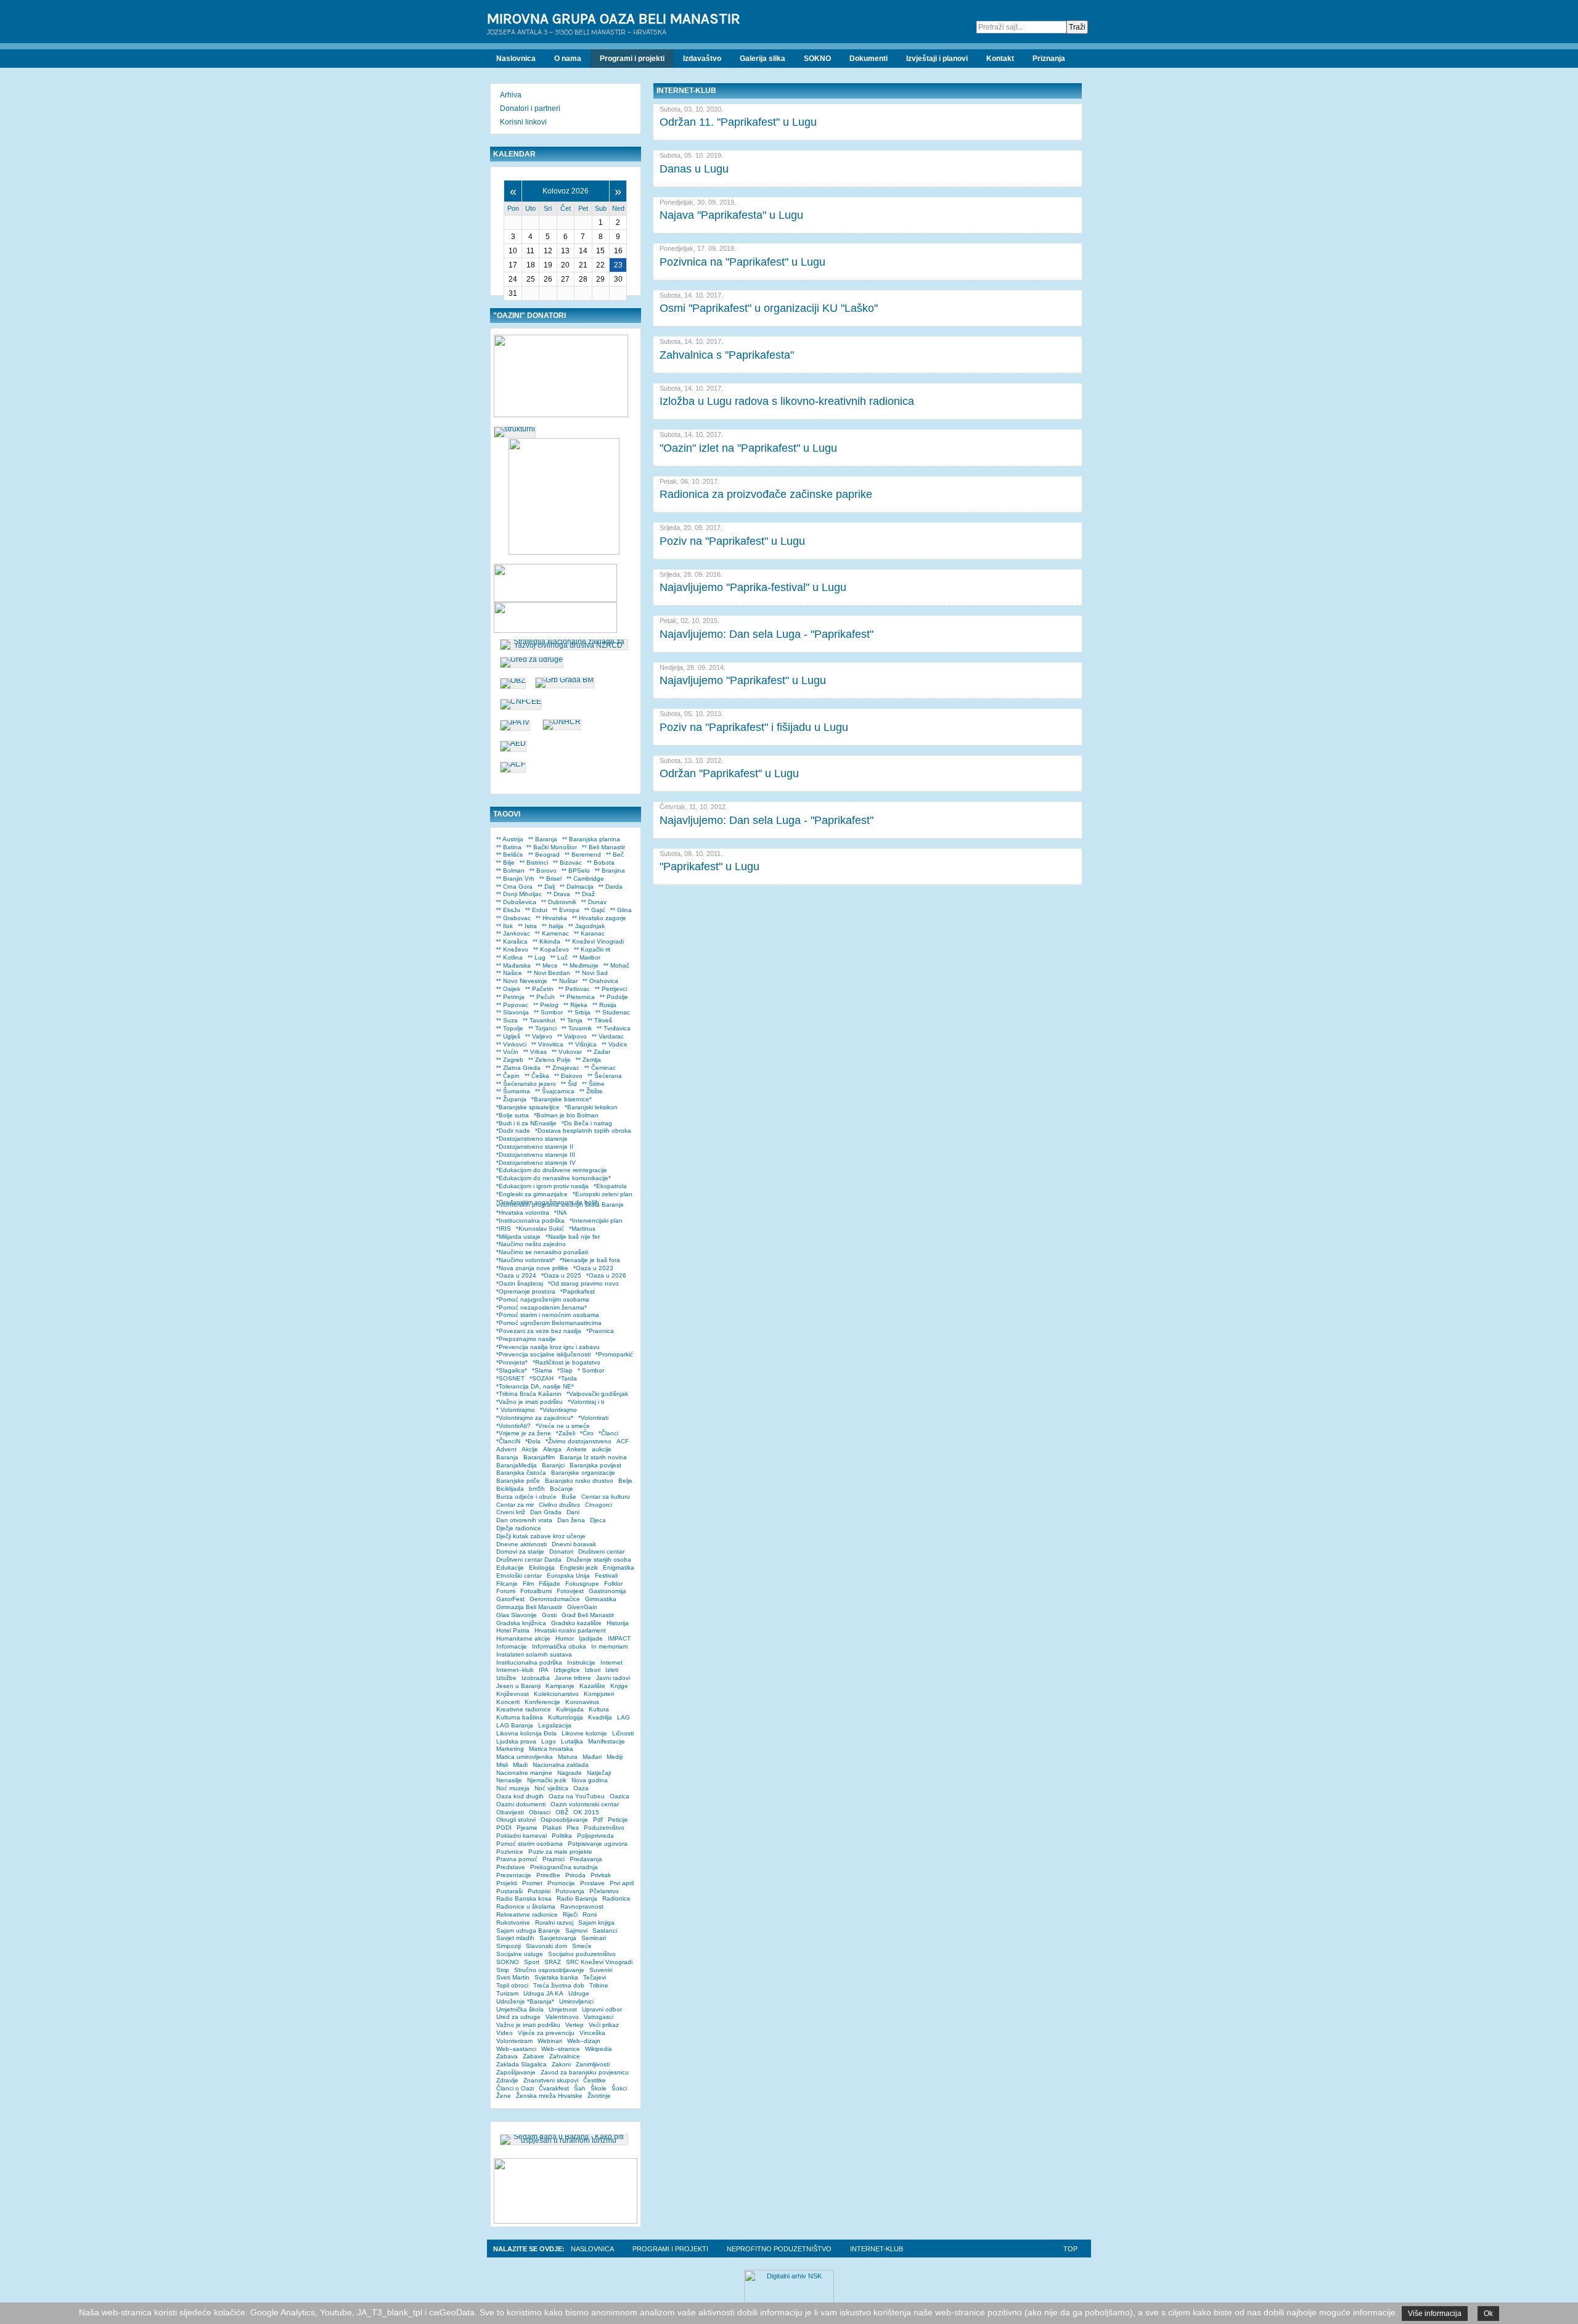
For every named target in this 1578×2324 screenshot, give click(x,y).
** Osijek (508, 989)
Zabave (533, 2056)
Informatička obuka (559, 1646)
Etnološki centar (519, 1576)
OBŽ (562, 1812)
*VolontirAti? (513, 1426)
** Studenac (613, 1012)
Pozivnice (510, 1852)
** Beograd (544, 854)
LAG (623, 1717)
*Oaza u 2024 (516, 1275)
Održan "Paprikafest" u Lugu (729, 773)
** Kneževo (512, 949)
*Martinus (582, 1229)
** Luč (559, 957)
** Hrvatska (551, 918)
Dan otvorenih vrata (524, 1520)
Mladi (520, 1765)
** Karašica (512, 941)
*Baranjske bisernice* (562, 1099)
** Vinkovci (511, 1044)
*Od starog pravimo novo (583, 1283)
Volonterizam (514, 2041)
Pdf (598, 1820)
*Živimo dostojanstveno (578, 1441)
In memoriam (609, 1646)
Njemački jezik (547, 1780)
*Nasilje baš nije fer (573, 1237)
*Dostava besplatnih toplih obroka (583, 1131)
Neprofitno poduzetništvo (779, 2249)
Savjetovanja (558, 1938)
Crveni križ (511, 1512)
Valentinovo (562, 2017)
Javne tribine (573, 1678)
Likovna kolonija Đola (526, 1733)
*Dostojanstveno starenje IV (536, 1163)
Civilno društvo (559, 1505)
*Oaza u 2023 (593, 1268)
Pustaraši (509, 1891)
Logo (549, 1741)
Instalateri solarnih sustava (534, 1654)
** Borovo (543, 870)
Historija (618, 1623)
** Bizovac (567, 862)
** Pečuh (542, 997)
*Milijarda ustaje (518, 1237)
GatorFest (510, 1599)
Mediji (615, 1757)
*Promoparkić (614, 1354)
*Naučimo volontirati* (525, 1260)
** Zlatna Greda (518, 1068)
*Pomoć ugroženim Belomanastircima (549, 1323)
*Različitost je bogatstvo (566, 1362)
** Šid (569, 1084)
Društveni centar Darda (529, 1560)
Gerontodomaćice (555, 1599)
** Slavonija (513, 1012)
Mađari (592, 1757)
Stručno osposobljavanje (549, 1970)
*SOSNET (510, 1378)
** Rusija (604, 1005)
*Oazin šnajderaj (520, 1283)
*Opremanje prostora (526, 1291)
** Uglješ (508, 1036)
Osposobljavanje (564, 1820)
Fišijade (550, 1584)
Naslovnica (592, 2249)
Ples (573, 1828)
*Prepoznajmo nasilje (526, 1339)
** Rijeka (575, 1005)
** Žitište (591, 1091)
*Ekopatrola (610, 1186)
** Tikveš (600, 1020)
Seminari (594, 1938)
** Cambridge (585, 879)
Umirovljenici (576, 2001)
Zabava (507, 2056)
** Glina (621, 910)
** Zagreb (510, 1060)
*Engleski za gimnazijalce (532, 1194)
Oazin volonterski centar (585, 1804)
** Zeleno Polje (550, 1060)
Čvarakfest (554, 2088)
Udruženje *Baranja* (525, 2001)
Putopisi (539, 1891)
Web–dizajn (584, 2041)
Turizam (507, 1993)
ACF (623, 1441)
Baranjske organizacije (583, 1473)
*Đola (533, 1441)
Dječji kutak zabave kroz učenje (541, 1536)
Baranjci (553, 1465)
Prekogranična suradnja (564, 1867)
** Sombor (548, 1012)
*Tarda (568, 1378)
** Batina (509, 847)
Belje (625, 1481)
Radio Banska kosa (524, 1898)
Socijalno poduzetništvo (582, 1954)
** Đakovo (568, 1076)
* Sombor (591, 1370)
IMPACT (619, 1638)
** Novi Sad (591, 973)
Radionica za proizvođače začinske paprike (766, 494)
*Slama (542, 1370)
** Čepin (508, 1076)
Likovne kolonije (584, 1733)
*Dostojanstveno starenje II (535, 1147)
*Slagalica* (512, 1370)
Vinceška (592, 2033)
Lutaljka (572, 1741)
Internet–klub (515, 1670)
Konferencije (542, 1702)
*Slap (565, 1370)
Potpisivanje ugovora (598, 1844)
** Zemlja (588, 1060)
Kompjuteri (599, 1694)
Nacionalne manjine (524, 1773)
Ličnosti (623, 1733)
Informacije (512, 1646)
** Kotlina (509, 957)
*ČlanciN (508, 1441)
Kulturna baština (520, 1717)
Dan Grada (546, 1512)
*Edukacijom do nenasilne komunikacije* (554, 1178)
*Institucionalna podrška (530, 1221)
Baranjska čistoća (521, 1473)
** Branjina (610, 870)
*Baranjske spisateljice (528, 1107)
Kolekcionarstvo (556, 1694)
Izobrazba (536, 1678)
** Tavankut (539, 1020)
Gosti (549, 1615)
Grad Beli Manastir (588, 1615)
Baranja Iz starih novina (593, 1457)
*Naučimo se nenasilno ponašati (542, 1252)
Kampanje (560, 1686)
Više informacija (1435, 2314)
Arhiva (511, 95)
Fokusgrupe (582, 1584)
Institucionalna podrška (529, 1662)
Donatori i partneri (530, 108)
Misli (502, 1765)
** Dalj (546, 887)
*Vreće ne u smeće (563, 1426)
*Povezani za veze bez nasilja (539, 1331)
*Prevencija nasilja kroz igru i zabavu (548, 1347)
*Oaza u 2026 (606, 1275)
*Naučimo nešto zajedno (531, 1244)
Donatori (561, 1551)
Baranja (507, 1457)
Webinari (550, 2041)
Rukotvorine (513, 1922)
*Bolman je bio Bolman (566, 1115)
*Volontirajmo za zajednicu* (535, 1418)
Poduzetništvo (604, 1828)
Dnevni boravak (574, 1544)
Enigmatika (619, 1568)
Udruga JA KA (543, 1993)
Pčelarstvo (604, 1891)
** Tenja (571, 1020)
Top (1070, 2249)
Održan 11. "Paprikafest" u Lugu (738, 122)
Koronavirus (582, 1702)
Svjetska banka (556, 1977)
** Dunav (594, 902)
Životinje (599, 2096)
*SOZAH (542, 1378)
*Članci (608, 1433)
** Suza (507, 1020)
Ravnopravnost (582, 1906)
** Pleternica (577, 997)
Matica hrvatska (551, 1749)
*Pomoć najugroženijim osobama (543, 1299)
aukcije (602, 1449)
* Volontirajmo (516, 1410)
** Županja (511, 1099)
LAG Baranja (515, 1725)
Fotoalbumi (536, 1591)
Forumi (506, 1591)
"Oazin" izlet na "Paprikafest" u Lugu (748, 448)
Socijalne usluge (520, 1954)
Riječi (570, 1914)
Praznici (554, 1859)
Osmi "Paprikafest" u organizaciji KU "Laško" (769, 308)
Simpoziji (509, 1946)
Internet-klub (877, 2249)
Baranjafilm (539, 1457)
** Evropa (566, 910)
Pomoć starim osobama (529, 1844)
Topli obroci (512, 1985)
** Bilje (505, 862)
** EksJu (508, 910)
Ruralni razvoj (554, 1922)
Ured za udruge (518, 2017)
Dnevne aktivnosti (521, 1544)
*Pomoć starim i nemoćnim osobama (548, 1315)
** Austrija (510, 839)
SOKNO (508, 1962)
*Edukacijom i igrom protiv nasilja (542, 1186)
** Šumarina (513, 1091)
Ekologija (542, 1568)
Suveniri (601, 1970)
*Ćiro (587, 1433)
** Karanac (589, 933)
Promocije (561, 1883)
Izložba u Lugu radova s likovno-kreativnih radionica (787, 401)
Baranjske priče (518, 1481)
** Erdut (536, 910)
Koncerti (508, 1702)
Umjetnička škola (520, 2009)
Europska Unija (568, 1576)
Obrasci (540, 1812)
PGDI (504, 1828)
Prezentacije (514, 1875)
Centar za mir (515, 1505)
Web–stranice (561, 2049)
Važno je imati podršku (528, 2025)
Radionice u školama (526, 1906)
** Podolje (614, 997)
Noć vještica (551, 1788)
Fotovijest (570, 1591)
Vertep (574, 2025)
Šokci (619, 2088)
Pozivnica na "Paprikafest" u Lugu (742, 262)
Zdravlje (507, 2080)
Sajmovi (576, 1931)
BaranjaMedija (517, 1465)
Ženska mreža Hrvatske (549, 2096)
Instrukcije (581, 1662)
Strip (503, 1970)
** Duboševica (516, 902)
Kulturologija (566, 1717)
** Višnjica (583, 1044)
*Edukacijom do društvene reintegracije (552, 1170)
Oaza (581, 1788)
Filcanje (507, 1584)
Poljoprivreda (595, 1836)
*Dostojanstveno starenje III (536, 1155)
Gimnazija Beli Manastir (529, 1607)
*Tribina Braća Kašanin (529, 1394)
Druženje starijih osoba (599, 1560)
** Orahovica (600, 981)
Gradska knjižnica (521, 1623)
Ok (1488, 2314)
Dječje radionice (519, 1528)
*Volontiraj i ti (586, 1402)
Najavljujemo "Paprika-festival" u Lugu (753, 587)
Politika (562, 1836)
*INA (561, 1213)
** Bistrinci (534, 862)
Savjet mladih (515, 1938)
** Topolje (510, 1028)
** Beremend (583, 854)
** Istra (527, 926)
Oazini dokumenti (521, 1804)
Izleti (612, 1670)
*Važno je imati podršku (529, 1402)
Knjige (619, 1686)
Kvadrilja (600, 1717)
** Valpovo (572, 1036)
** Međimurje (581, 965)
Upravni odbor (602, 2009)
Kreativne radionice (524, 1709)
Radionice (616, 1898)
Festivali (606, 1576)
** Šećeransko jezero (526, 1084)
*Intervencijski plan (596, 1221)
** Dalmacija (577, 887)
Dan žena (571, 1520)
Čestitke (595, 2080)
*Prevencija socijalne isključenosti (543, 1354)
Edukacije (510, 1568)
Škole (599, 2088)
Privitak (601, 1875)
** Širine (593, 1084)
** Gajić (595, 910)
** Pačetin (539, 989)
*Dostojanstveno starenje (532, 1139)
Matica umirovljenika (525, 1757)
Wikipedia (599, 2049)
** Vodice (615, 1044)
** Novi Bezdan (549, 973)
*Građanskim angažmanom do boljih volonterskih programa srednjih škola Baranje (560, 1204)
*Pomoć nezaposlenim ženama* (542, 1307)
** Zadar (599, 1052)
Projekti (507, 1883)
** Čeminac (600, 1068)
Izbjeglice (567, 1670)
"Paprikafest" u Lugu (709, 866)
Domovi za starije (520, 1551)
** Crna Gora (514, 887)
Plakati (552, 1828)
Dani (573, 1512)
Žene (504, 2096)
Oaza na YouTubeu (577, 1796)
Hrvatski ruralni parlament (570, 1630)
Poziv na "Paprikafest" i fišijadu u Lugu (754, 727)
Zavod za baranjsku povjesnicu (585, 2072)
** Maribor (587, 957)
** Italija (553, 926)
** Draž (585, 894)
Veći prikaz (604, 2025)
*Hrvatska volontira (523, 1213)
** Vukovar (567, 1052)
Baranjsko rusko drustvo (579, 1481)
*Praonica (600, 1331)
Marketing (510, 1749)
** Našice (509, 973)
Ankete (577, 1449)
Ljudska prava (516, 1741)
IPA (544, 1670)
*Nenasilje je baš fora (590, 1260)
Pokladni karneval (521, 1836)
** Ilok (505, 926)
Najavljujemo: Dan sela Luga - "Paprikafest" (767, 634)
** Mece (547, 965)
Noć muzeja (513, 1788)
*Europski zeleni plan (603, 1194)
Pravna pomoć (517, 1859)
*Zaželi (566, 1433)
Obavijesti (510, 1812)
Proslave (592, 1883)
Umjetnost (563, 2009)
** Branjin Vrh (515, 879)
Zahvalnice (565, 2056)
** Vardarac (608, 1036)
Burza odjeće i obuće (526, 1497)
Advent (506, 1449)
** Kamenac (552, 933)
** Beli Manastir (603, 847)
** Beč (615, 854)
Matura (568, 1757)
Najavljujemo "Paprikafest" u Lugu (743, 680)
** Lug (537, 957)
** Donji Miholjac (519, 894)
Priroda (575, 1875)
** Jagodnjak (587, 926)
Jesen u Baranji (518, 1686)
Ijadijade (591, 1638)
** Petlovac (574, 989)
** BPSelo (576, 870)
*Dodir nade (513, 1131)
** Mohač (616, 965)
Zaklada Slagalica (521, 2064)
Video (505, 2033)
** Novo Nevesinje (522, 981)
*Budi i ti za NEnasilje (526, 1123)
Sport (532, 1962)
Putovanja (570, 1891)
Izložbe (506, 1678)
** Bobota (601, 862)
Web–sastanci (516, 2049)
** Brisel (550, 879)
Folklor (613, 1584)
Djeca (598, 1520)
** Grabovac (513, 918)
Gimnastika (601, 1599)
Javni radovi (613, 1678)
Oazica (619, 1796)
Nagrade (570, 1773)
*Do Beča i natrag (587, 1123)
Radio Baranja (577, 1898)
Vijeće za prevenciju (546, 2033)
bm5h (537, 1489)
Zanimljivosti (593, 2064)
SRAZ (553, 1962)
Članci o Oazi (515, 2088)
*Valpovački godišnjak (597, 1394)
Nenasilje (509, 1780)
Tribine (599, 1985)
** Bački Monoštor (552, 847)
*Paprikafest (578, 1291)
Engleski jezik (579, 1568)
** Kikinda (546, 941)
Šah (580, 2088)
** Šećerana (605, 1076)
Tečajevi (595, 1977)
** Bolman (510, 870)
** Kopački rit (592, 949)
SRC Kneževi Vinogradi (599, 1962)
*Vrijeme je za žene (524, 1433)
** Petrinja (510, 997)
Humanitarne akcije (523, 1638)
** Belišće (510, 854)
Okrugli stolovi (516, 1820)
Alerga (552, 1449)
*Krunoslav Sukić (540, 1229)
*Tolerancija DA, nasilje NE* (535, 1386)
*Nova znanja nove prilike (532, 1268)
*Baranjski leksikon (591, 1107)
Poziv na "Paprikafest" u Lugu (732, 541)
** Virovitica (547, 1044)
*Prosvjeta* (512, 1362)
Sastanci (605, 1931)
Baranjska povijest (595, 1465)
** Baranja (543, 839)
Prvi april (622, 1883)
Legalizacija (555, 1725)
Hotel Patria (513, 1630)
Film (528, 1584)
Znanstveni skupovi (551, 2080)
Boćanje (562, 1489)
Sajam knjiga (596, 1922)
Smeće (582, 1946)
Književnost (513, 1694)
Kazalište (592, 1686)
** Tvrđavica (614, 1028)
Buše (569, 1497)
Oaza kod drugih (520, 1796)
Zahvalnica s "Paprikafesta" (727, 355)
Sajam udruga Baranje (528, 1931)
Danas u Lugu (694, 169)
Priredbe (548, 1875)
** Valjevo (539, 1036)
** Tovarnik (577, 1028)
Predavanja (586, 1859)
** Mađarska (513, 965)
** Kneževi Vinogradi (595, 941)
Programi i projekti (670, 2249)
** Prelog (546, 1005)
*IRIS (504, 1229)
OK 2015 (586, 1812)
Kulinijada (570, 1709)
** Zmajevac (562, 1068)
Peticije (618, 1820)
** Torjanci (542, 1028)
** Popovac (512, 1005)
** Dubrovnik (559, 902)
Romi (590, 1914)
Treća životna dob (559, 1985)
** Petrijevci (611, 989)
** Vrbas (535, 1052)
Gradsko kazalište (576, 1623)
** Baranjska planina (591, 839)
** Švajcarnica (555, 1091)
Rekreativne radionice (527, 1914)
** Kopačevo (551, 949)
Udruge (579, 1993)
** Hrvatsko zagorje (599, 918)
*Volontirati (593, 1418)
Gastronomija (607, 1591)
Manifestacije (607, 1741)
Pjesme (527, 1828)
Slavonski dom (546, 1946)
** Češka (537, 1076)
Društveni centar (601, 1551)
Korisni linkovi (523, 122)
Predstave (511, 1867)
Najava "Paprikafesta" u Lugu (731, 215)
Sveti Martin (513, 1977)
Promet (532, 1883)
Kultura (599, 1709)
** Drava (558, 894)
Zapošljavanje (516, 2072)
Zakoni (561, 2064)
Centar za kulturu (606, 1497)
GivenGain (582, 1607)
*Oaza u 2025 (561, 1275)
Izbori (593, 1670)
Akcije (530, 1449)
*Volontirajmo (558, 1410)
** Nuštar (565, 981)
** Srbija (579, 1012)
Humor (565, 1638)
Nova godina (590, 1780)
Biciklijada (510, 1489)
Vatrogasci (599, 2017)
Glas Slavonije (517, 1615)
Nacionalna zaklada (561, 1765)
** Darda (611, 887)
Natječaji (599, 1773)
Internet (611, 1662)
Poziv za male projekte (560, 1852)
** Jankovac (513, 933)
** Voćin (507, 1052)
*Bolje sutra (513, 1115)
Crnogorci (599, 1505)
